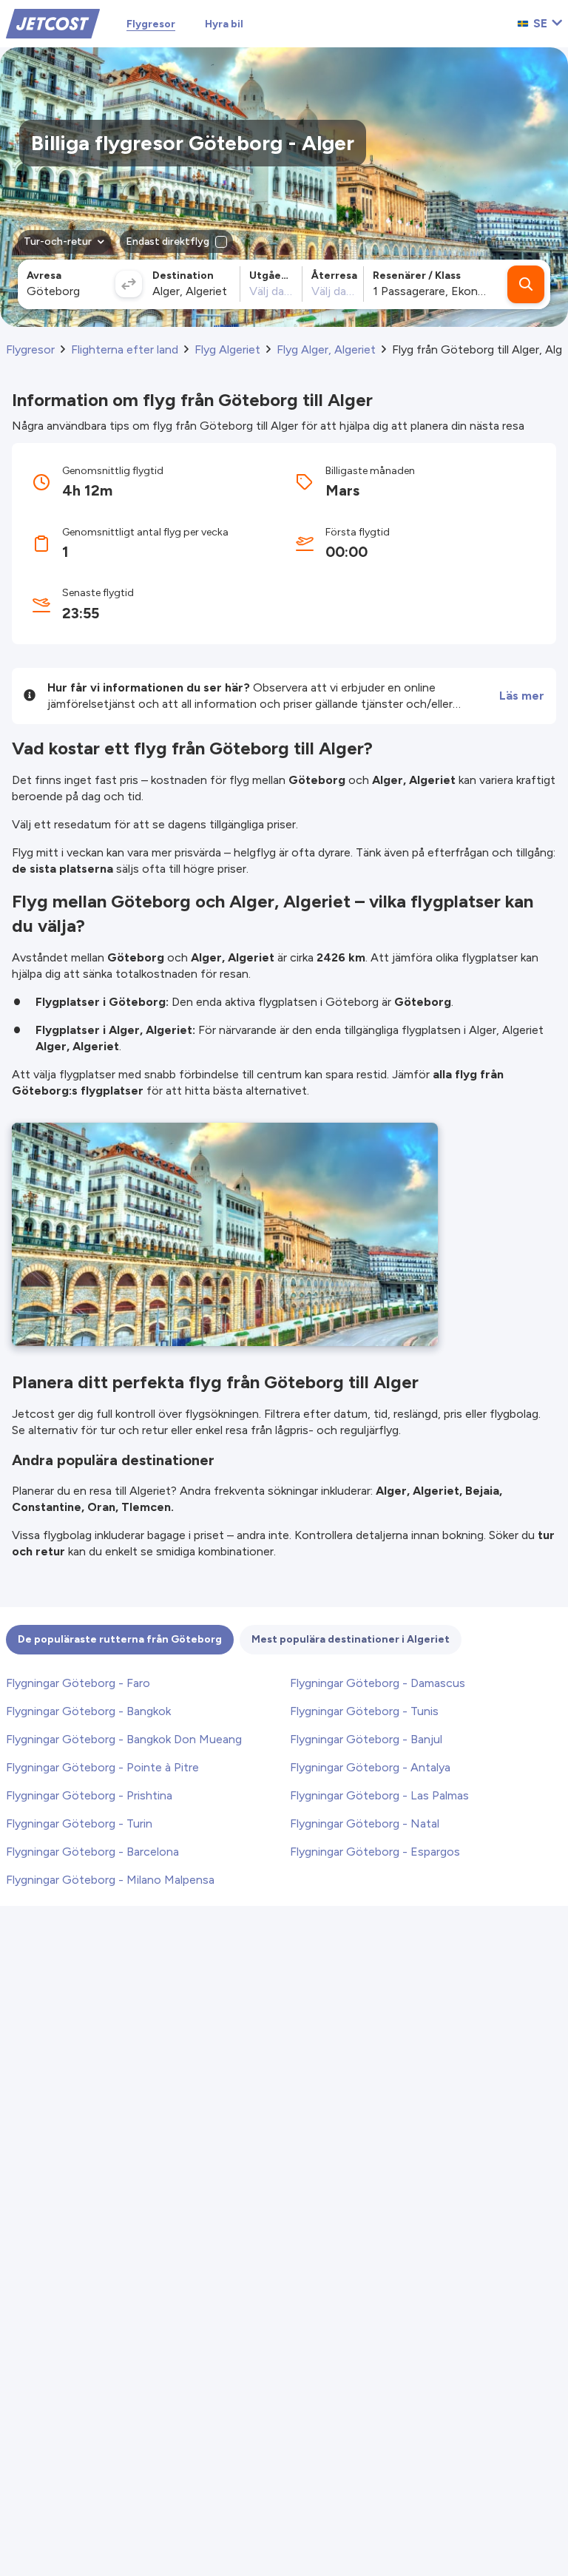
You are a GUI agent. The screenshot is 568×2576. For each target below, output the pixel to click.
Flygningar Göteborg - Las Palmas (379, 1795)
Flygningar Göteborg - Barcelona (92, 1852)
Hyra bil (224, 24)
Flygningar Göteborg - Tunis (364, 1711)
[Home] (53, 23)
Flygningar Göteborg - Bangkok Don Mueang (124, 1739)
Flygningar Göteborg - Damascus (378, 1683)
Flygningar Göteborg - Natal (365, 1823)
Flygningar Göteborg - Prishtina (89, 1795)
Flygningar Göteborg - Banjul (366, 1739)
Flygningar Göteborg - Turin (79, 1823)
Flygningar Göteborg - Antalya (370, 1767)
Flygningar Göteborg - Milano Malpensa (110, 1880)
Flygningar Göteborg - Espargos (375, 1852)
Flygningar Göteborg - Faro (78, 1683)
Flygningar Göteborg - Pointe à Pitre (102, 1767)
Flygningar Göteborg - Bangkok (88, 1711)
